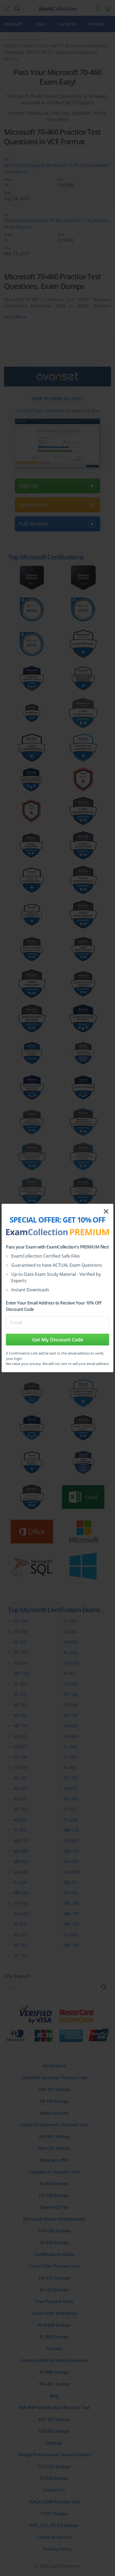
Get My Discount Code (58, 1340)
